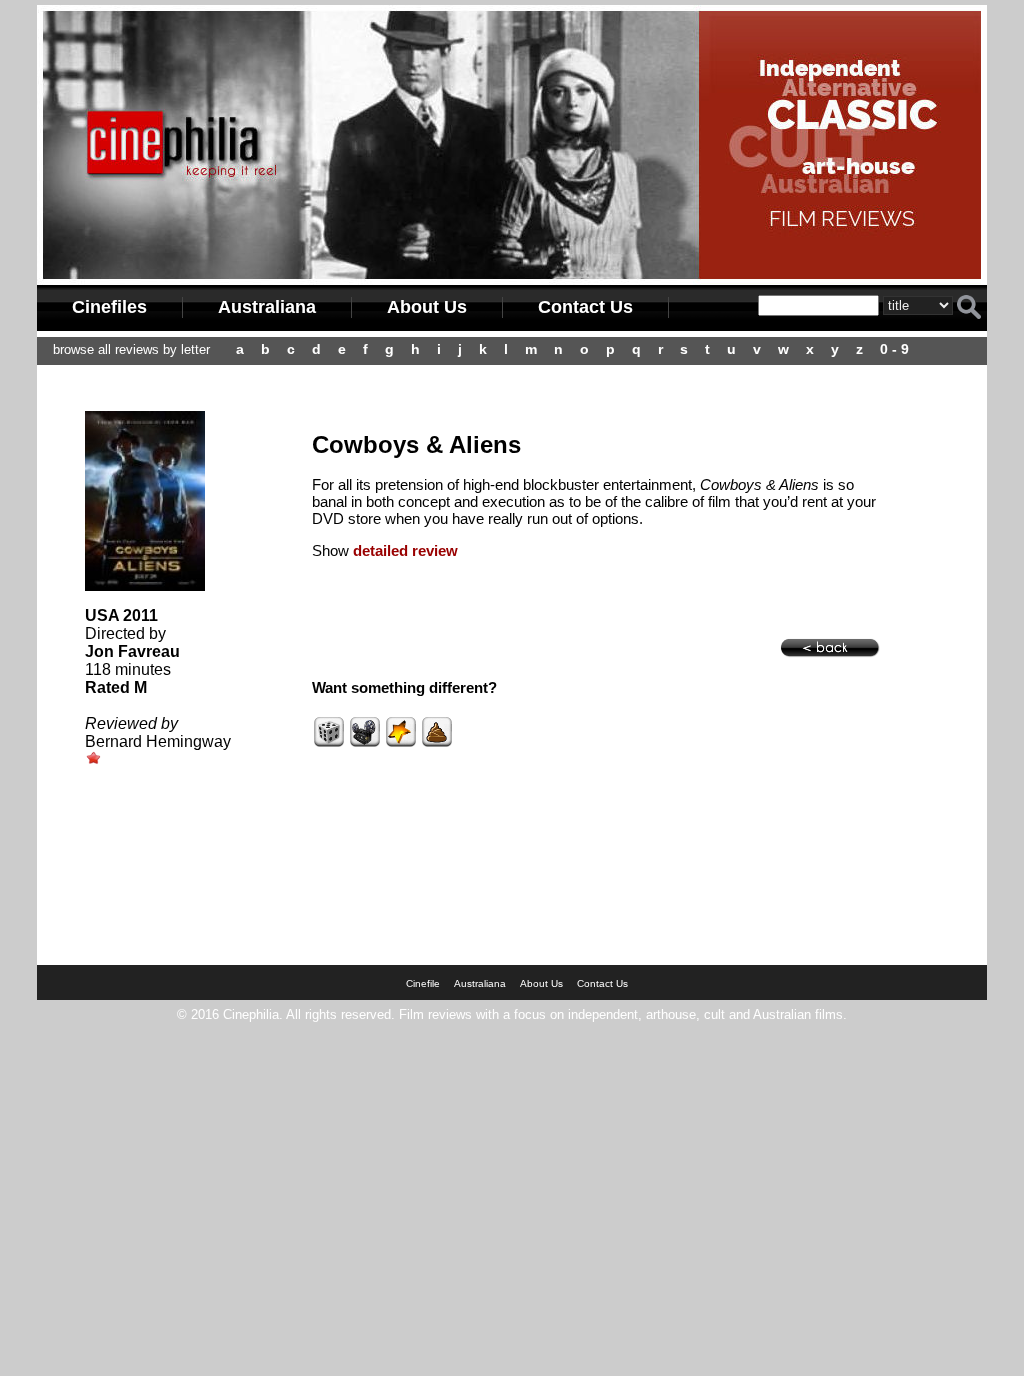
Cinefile (423, 983)
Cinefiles (109, 307)
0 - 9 (894, 349)
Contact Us (585, 307)
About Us (427, 307)
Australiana (267, 307)
